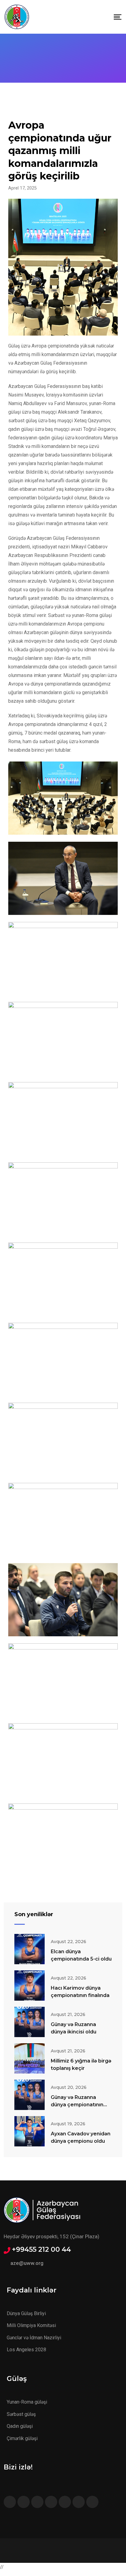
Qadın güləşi (20, 2426)
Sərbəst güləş (21, 2414)
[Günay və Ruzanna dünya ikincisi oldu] (30, 2022)
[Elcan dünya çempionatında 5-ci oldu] (30, 1949)
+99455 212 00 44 (41, 2250)
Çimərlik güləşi (22, 2438)
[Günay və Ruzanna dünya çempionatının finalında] (30, 2095)
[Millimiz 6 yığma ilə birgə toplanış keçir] (30, 2058)
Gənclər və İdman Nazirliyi (34, 2338)
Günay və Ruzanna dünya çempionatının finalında (77, 2105)
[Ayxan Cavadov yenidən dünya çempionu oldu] (30, 2131)
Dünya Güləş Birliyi (26, 2313)
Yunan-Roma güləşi (27, 2402)
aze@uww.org (27, 2263)
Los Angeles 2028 (26, 2350)
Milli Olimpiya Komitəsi (31, 2325)
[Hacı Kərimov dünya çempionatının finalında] (30, 1986)
